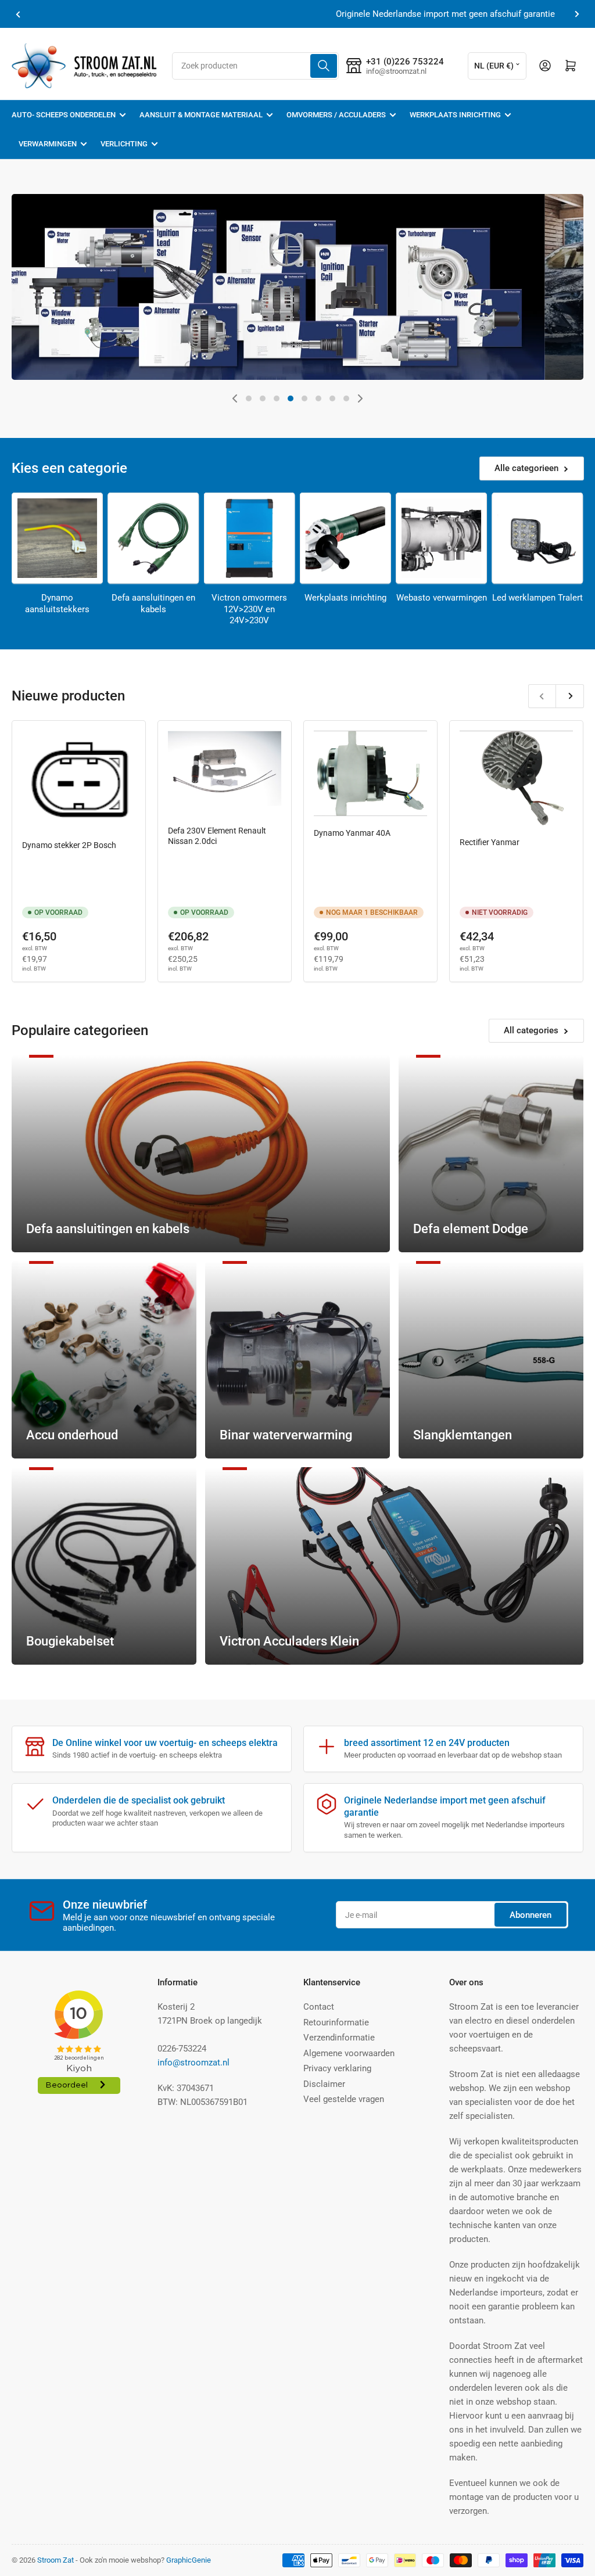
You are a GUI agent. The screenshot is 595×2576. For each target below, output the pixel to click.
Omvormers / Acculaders (336, 115)
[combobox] (255, 66)
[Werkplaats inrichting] (345, 538)
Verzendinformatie (339, 2038)
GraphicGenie (189, 2560)
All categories (531, 1030)
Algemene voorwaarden (349, 2053)
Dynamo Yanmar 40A (352, 833)
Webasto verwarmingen (442, 598)
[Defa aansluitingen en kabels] (153, 538)
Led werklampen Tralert (537, 598)
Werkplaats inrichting (455, 115)
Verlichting (124, 144)
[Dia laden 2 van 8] (263, 398)
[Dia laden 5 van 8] (304, 398)
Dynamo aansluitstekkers (57, 603)
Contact (319, 2007)
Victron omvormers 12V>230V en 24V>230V (249, 609)
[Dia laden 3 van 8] (277, 398)
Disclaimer (324, 2084)
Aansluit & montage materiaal (201, 115)
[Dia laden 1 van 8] (249, 398)
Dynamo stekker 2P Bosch (69, 845)
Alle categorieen (526, 468)
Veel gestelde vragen (344, 2099)
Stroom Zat (55, 2560)
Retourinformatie (336, 2022)
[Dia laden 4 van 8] (291, 398)
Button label (67, 350)
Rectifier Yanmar (490, 842)
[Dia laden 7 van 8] (332, 398)
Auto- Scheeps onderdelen (64, 115)
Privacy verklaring (337, 2068)
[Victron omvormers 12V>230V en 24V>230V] (250, 538)
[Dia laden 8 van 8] (346, 398)
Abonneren (531, 1915)
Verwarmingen (48, 144)
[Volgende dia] (360, 398)
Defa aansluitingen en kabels (153, 603)
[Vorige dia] (235, 398)
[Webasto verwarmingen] (441, 538)
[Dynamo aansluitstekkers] (57, 538)
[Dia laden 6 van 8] (318, 398)
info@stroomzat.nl (193, 2063)
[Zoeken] (324, 66)
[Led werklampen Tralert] (537, 538)
